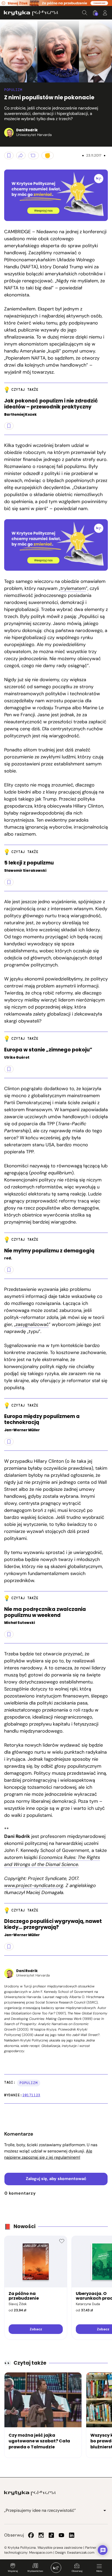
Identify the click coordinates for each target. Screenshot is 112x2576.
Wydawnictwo (35, 2571)
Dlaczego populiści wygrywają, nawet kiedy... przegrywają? (53, 1924)
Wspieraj (13, 2571)
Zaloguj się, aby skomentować (56, 2179)
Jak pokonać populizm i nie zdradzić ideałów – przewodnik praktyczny (51, 404)
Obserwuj (77, 2571)
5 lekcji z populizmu (29, 863)
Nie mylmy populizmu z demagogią (49, 1251)
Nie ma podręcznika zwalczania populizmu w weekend (45, 1612)
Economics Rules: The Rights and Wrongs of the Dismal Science (52, 1861)
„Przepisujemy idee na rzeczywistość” (40, 2510)
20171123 (31, 2095)
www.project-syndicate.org (34, 1885)
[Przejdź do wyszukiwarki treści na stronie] (85, 13)
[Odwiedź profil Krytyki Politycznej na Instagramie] (41, 2535)
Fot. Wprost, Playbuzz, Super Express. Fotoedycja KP (5, 76)
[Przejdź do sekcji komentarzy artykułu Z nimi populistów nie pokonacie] (33, 155)
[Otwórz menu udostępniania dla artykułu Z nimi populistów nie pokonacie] (21, 155)
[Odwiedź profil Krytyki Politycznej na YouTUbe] (61, 2535)
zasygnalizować (32, 1324)
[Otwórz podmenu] (105, 2510)
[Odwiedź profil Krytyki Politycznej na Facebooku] (31, 2535)
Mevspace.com (41, 2552)
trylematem (73, 588)
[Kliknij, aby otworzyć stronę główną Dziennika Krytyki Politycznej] (56, 2568)
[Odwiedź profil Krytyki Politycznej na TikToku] (51, 2535)
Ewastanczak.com (81, 2552)
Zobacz (36, 2329)
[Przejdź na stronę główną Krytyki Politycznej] (30, 2493)
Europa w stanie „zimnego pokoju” (48, 1050)
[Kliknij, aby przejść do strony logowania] (105, 13)
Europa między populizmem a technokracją (42, 1420)
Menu (99, 2571)
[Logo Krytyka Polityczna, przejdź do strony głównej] (31, 13)
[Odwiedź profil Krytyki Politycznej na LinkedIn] (72, 2535)
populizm (29, 2083)
